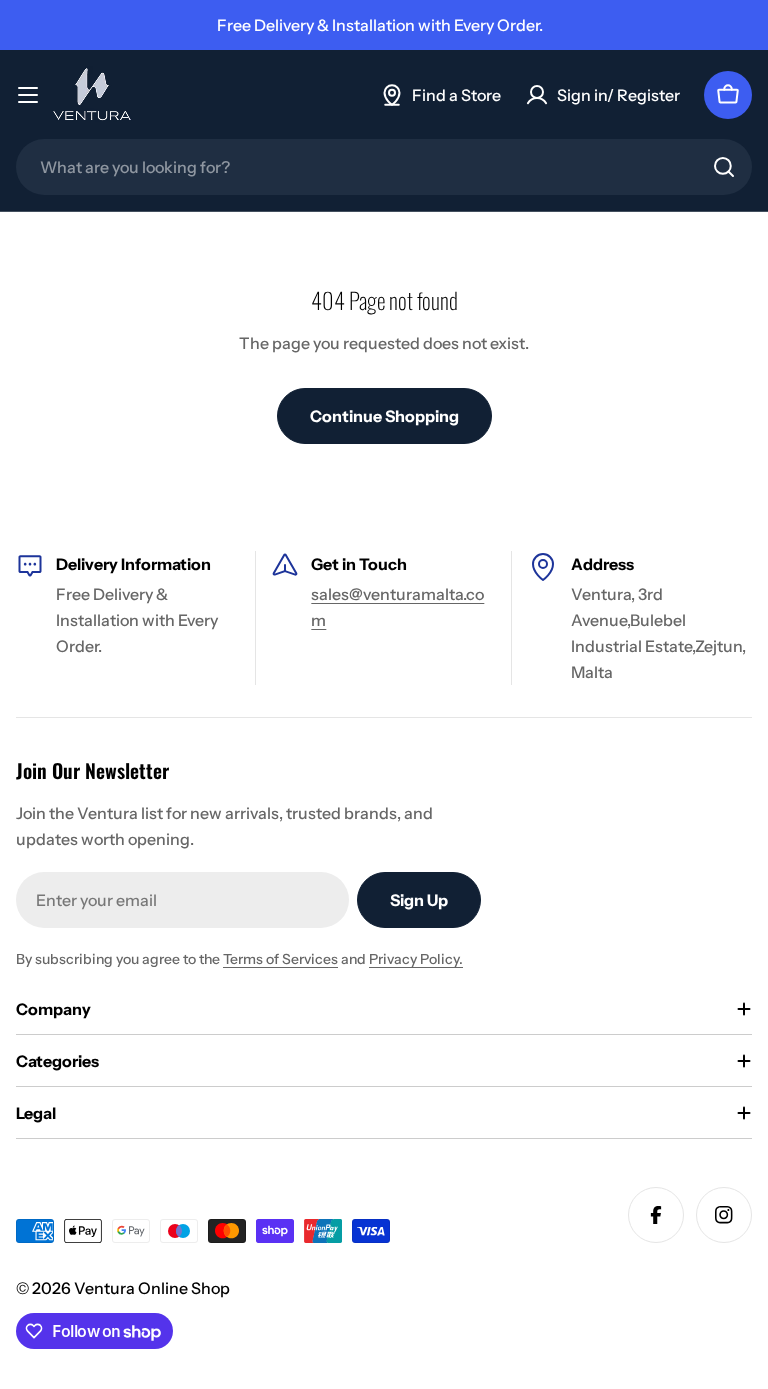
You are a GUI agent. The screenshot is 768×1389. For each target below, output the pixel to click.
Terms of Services (280, 959)
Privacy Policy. (416, 959)
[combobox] (384, 167)
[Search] (724, 167)
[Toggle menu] (28, 95)
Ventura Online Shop (152, 1288)
